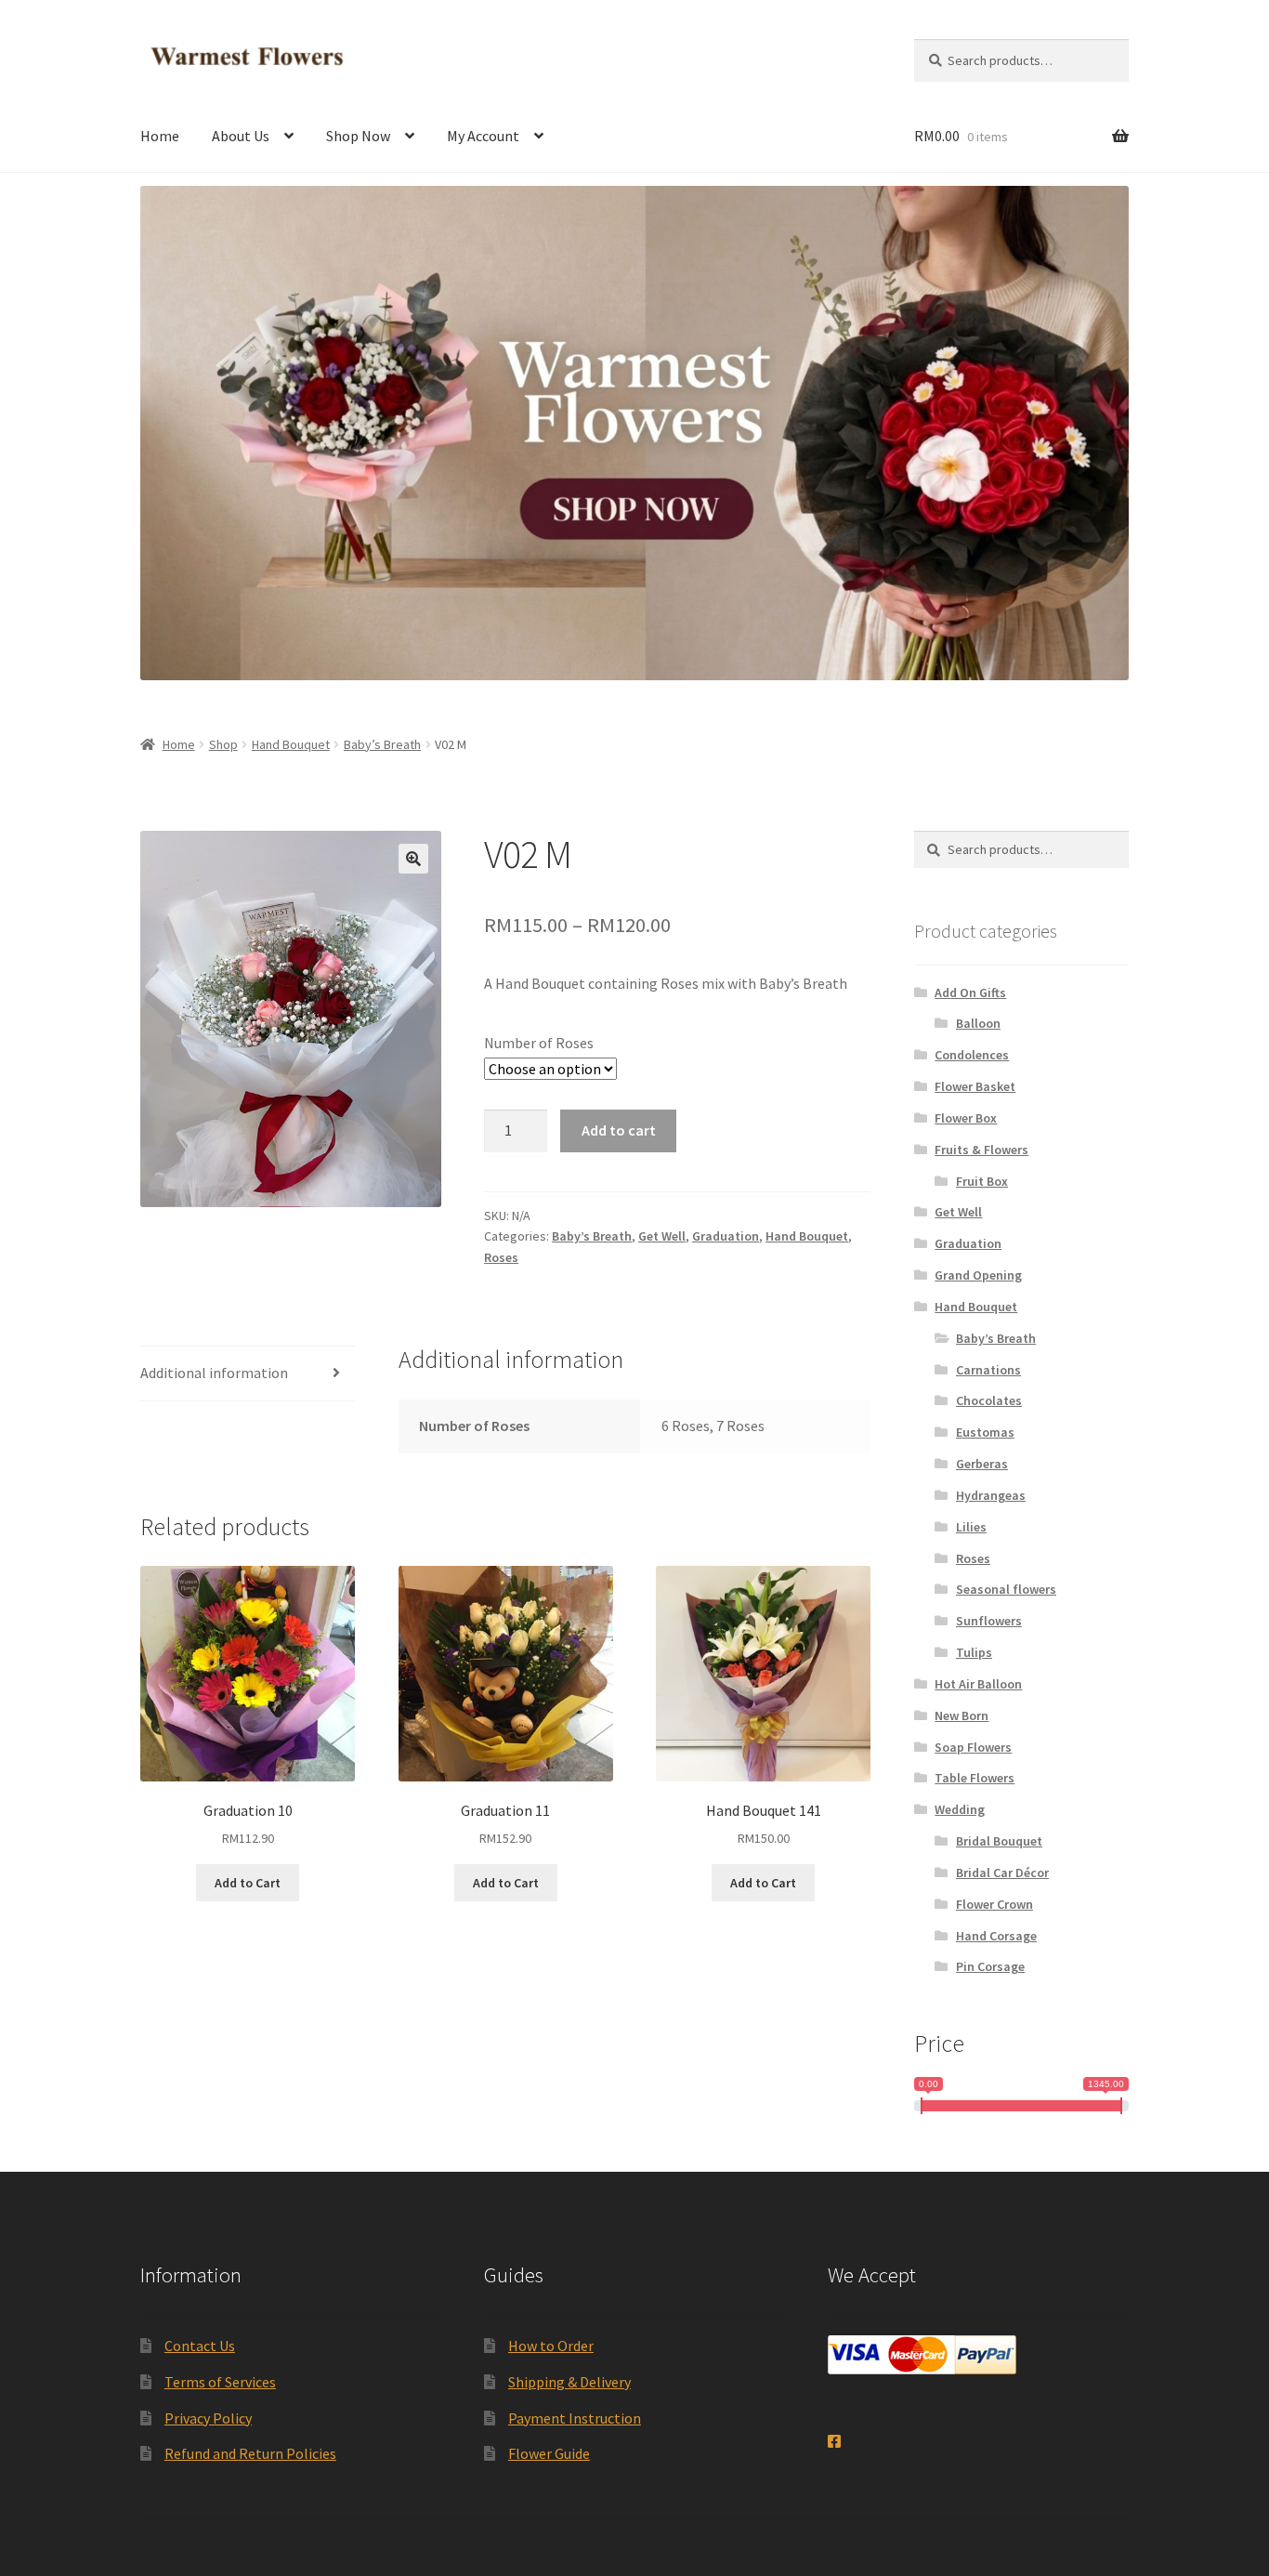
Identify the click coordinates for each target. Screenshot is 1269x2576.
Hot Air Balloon (978, 1684)
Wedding (960, 1809)
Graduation (726, 1236)
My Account (483, 136)
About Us (241, 136)
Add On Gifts (970, 992)
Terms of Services (220, 2382)
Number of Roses (539, 1043)
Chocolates (989, 1400)
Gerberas (982, 1464)
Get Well (662, 1236)
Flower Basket (975, 1086)
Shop (223, 744)
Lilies (971, 1527)
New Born (962, 1715)
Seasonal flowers (1006, 1589)
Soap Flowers (973, 1747)
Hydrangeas (991, 1495)
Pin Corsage (990, 1966)
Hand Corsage (996, 1936)
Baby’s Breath (382, 744)
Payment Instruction (575, 2418)
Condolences (972, 1055)
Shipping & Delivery (569, 2382)
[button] (413, 859)
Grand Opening (978, 1275)
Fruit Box (982, 1181)
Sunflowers (989, 1621)
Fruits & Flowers (981, 1150)
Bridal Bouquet (999, 1841)
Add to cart (619, 1130)
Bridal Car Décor (1002, 1873)
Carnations (988, 1370)
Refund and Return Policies (250, 2453)
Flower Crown (994, 1904)
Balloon (978, 1023)
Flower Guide (549, 2453)
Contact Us (200, 2346)
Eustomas (985, 1432)
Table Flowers (975, 1778)
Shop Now (358, 136)
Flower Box (966, 1118)
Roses (501, 1257)
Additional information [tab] (214, 1373)
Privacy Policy (208, 2418)
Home (160, 136)
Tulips (974, 1652)
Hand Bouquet (291, 744)
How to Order (551, 2346)
